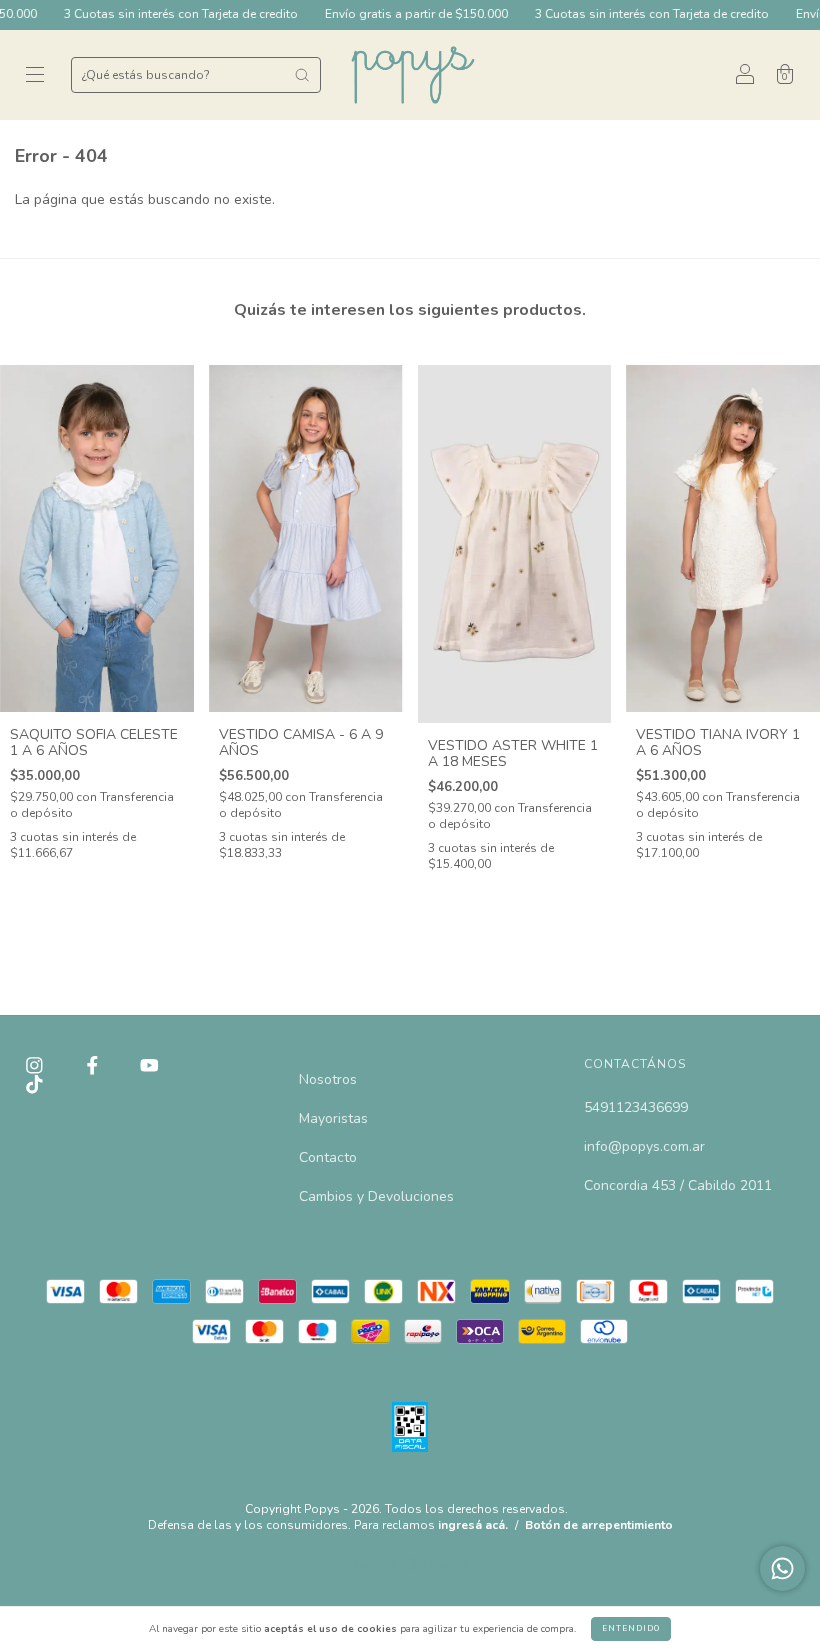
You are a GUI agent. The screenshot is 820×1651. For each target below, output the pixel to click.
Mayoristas (333, 1118)
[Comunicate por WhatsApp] (782, 1568)
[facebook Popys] (94, 1065)
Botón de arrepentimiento (599, 1525)
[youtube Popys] (149, 1065)
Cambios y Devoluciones (376, 1196)
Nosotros (328, 1079)
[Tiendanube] (410, 1566)
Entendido (631, 1628)
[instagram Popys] (36, 1065)
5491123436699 (636, 1107)
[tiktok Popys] (34, 1085)
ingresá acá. (473, 1525)
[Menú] (35, 76)
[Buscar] (302, 75)
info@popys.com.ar (644, 1146)
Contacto (328, 1157)
